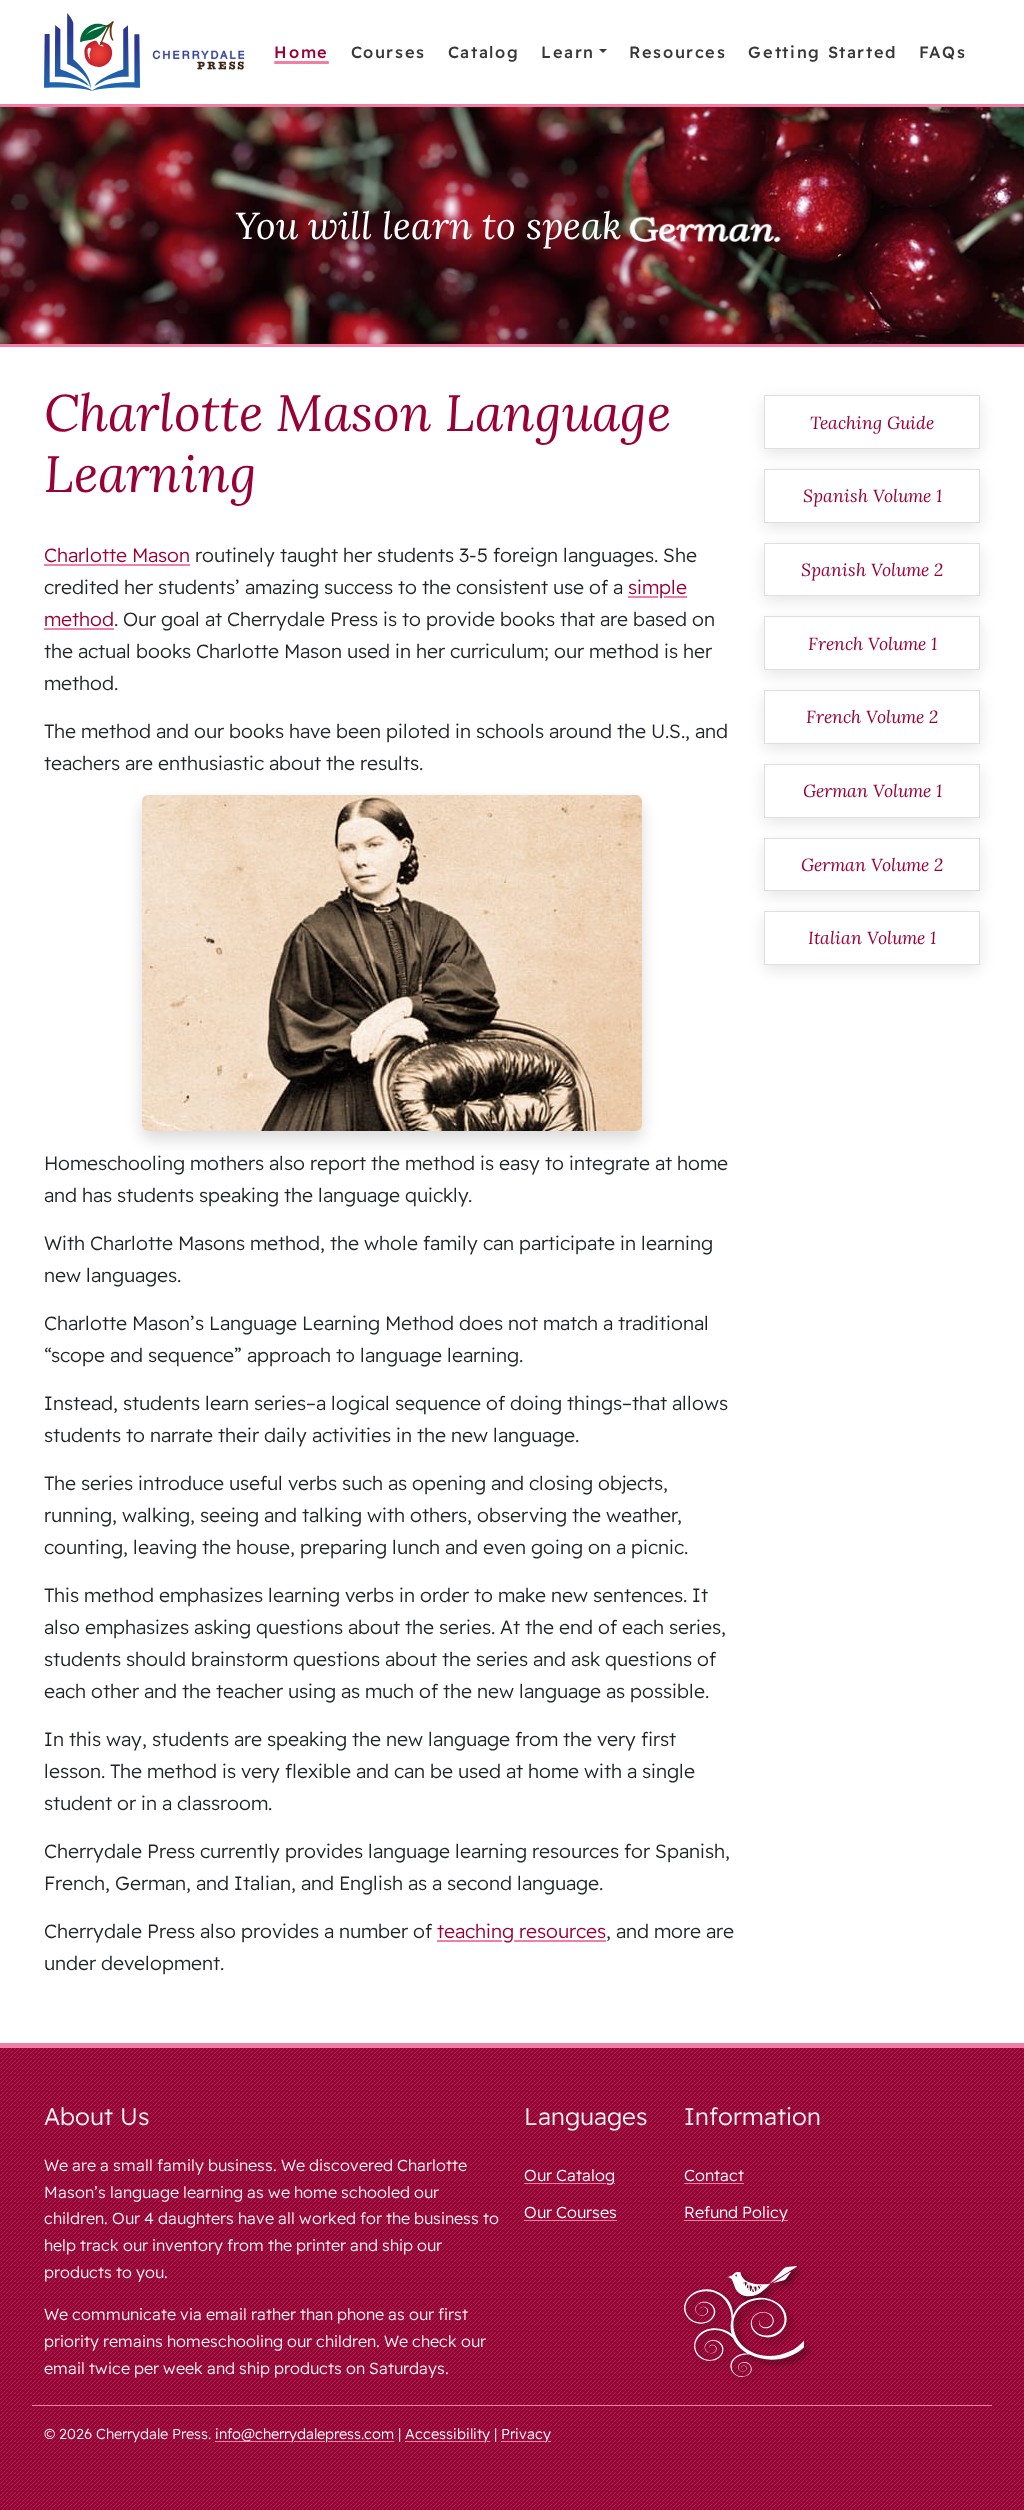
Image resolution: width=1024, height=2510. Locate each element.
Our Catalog (569, 2175)
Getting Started (822, 52)
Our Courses (570, 2212)
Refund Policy (736, 2212)
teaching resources (521, 1931)
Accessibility (447, 2434)
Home (301, 52)
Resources (678, 52)
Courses (388, 52)
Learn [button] (568, 52)
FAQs (943, 52)
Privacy (526, 2434)
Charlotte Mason (117, 555)
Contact (714, 2175)
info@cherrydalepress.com (304, 2434)
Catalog (483, 52)
